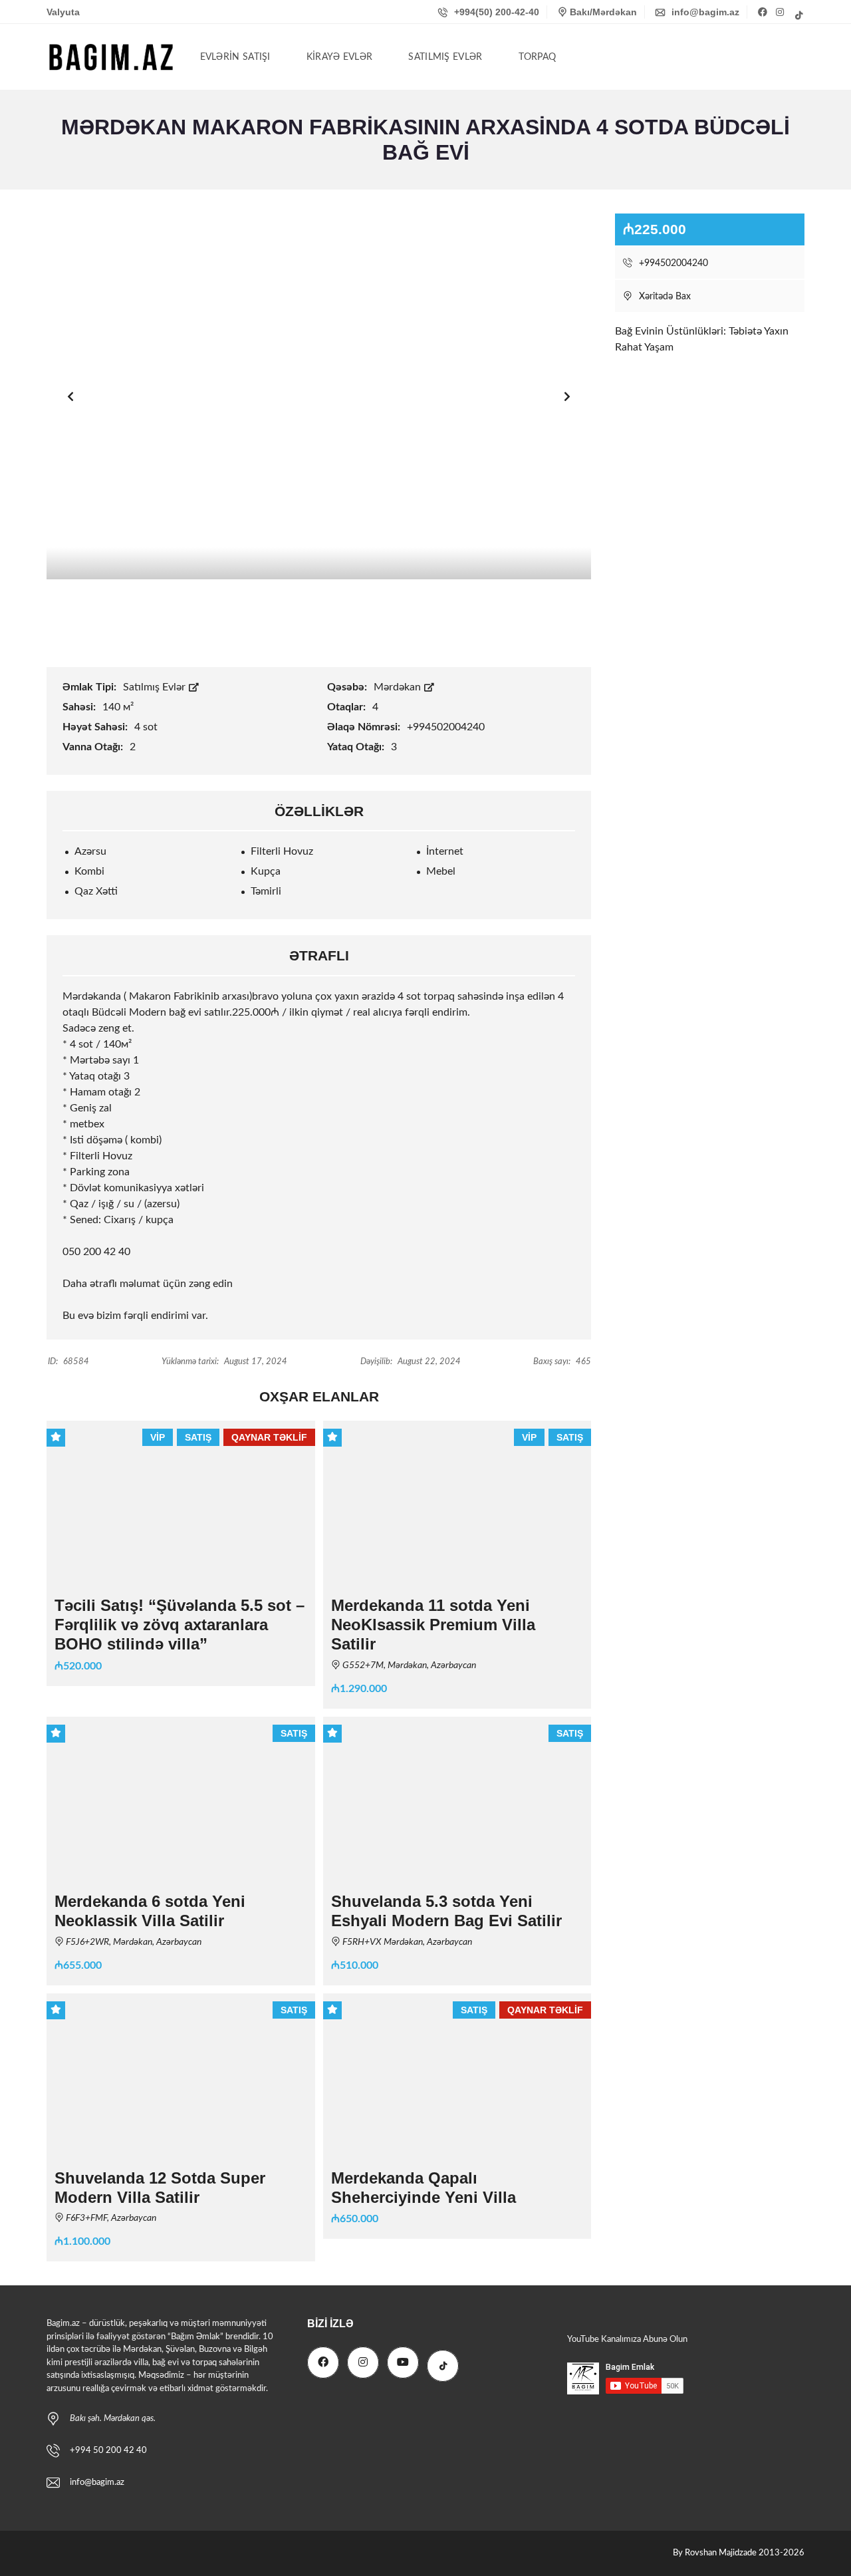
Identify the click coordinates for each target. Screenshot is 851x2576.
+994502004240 (672, 263)
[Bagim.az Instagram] (781, 12)
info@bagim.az (704, 12)
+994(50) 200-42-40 (495, 12)
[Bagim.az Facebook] (764, 12)
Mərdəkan (399, 687)
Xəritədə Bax (664, 297)
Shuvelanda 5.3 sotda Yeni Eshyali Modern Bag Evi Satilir (446, 1911)
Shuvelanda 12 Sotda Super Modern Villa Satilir (160, 2188)
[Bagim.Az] (111, 57)
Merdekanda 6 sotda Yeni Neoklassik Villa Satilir (150, 1911)
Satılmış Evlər (156, 687)
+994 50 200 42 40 (108, 2451)
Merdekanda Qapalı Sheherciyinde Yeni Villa (424, 2188)
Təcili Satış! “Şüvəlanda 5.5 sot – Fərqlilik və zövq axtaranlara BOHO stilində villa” (180, 1625)
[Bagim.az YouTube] (403, 2362)
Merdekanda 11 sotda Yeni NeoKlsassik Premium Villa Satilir (433, 1625)
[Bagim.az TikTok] (798, 15)
